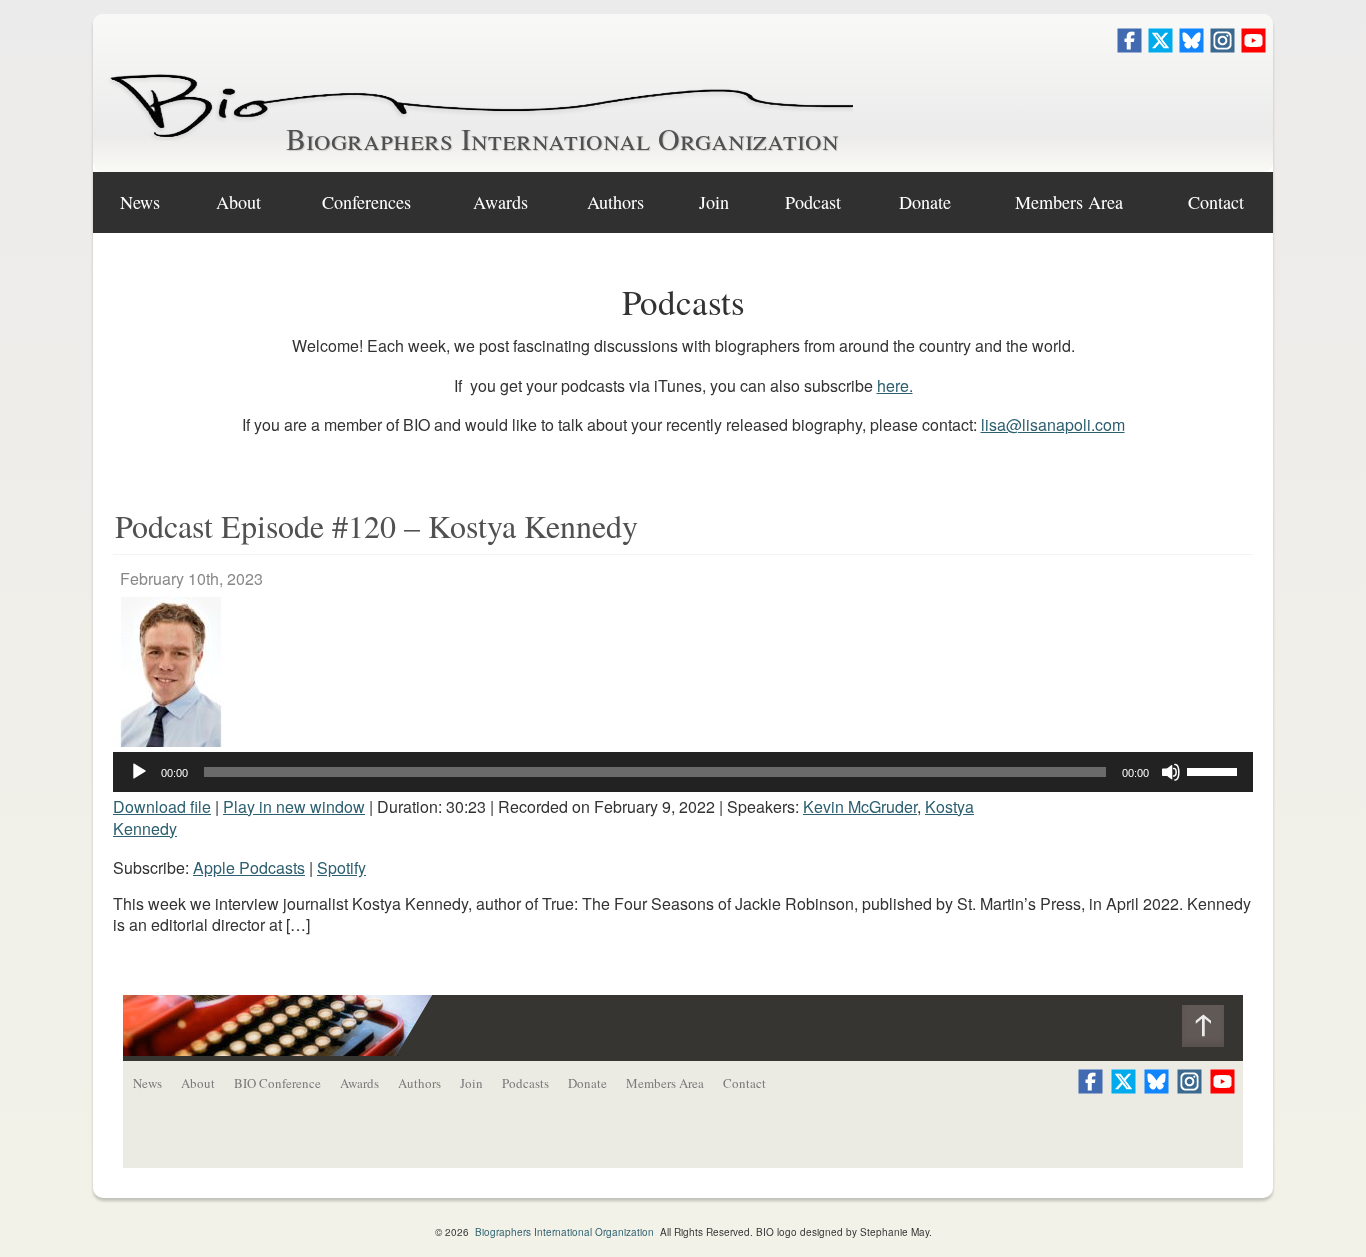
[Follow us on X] (1160, 46)
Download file (162, 806)
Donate (925, 202)
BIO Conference (277, 1083)
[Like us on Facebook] (1129, 46)
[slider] (1215, 770)
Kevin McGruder (860, 806)
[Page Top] (1212, 1030)
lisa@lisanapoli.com (1053, 424)
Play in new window (294, 806)
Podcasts (525, 1083)
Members (1069, 202)
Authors (615, 202)
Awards (500, 202)
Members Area (665, 1083)
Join (714, 202)
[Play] (139, 772)
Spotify (341, 867)
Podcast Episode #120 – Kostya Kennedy (376, 525)
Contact (1216, 202)
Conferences (366, 202)
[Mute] (1171, 772)
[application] (683, 772)
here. (895, 385)
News (140, 202)
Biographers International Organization (562, 138)
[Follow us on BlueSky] (1191, 46)
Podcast (813, 202)
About (238, 202)
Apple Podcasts (249, 867)
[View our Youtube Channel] (1253, 46)
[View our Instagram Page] (1222, 46)
